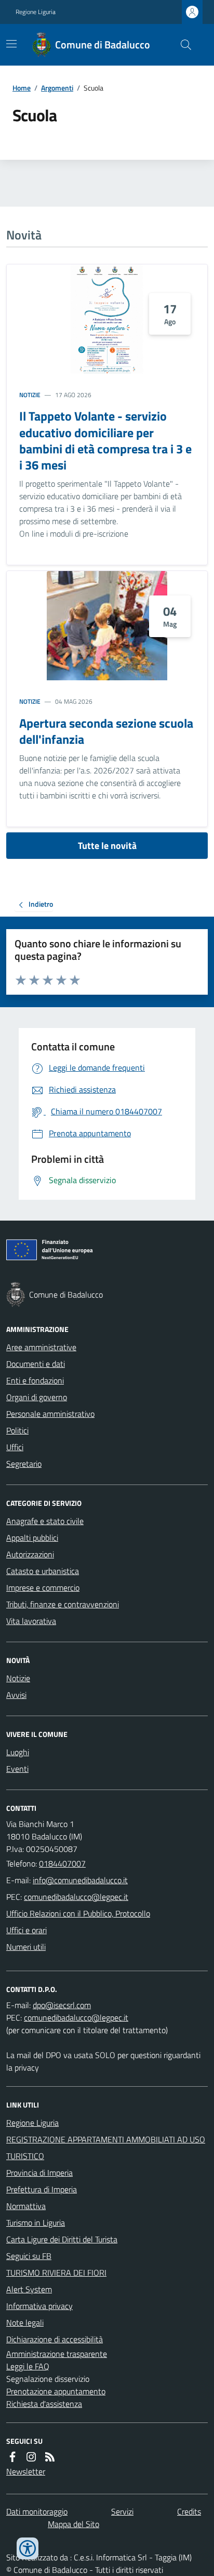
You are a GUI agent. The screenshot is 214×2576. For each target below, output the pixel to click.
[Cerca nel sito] (182, 45)
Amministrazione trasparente (57, 2354)
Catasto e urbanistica (43, 1571)
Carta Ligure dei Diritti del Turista (62, 2239)
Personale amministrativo (50, 1414)
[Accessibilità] (28, 2548)
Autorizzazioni (30, 1554)
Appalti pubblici (32, 1538)
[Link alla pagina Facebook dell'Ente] (12, 2457)
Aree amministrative (41, 1347)
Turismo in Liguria (36, 2223)
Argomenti (57, 88)
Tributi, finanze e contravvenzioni (63, 1604)
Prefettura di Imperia (42, 2189)
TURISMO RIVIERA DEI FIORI (56, 2273)
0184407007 (62, 1863)
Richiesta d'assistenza (44, 2404)
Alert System (29, 2289)
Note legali (25, 2323)
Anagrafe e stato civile (45, 1521)
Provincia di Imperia (39, 2173)
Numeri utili (26, 1947)
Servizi (122, 2511)
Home (22, 88)
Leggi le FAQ (28, 2366)
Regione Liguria (36, 12)
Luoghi (18, 1752)
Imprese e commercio (43, 1588)
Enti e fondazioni (35, 1380)
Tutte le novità (107, 846)
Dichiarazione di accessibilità (55, 2339)
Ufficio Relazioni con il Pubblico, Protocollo (78, 1913)
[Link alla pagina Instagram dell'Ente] (31, 2457)
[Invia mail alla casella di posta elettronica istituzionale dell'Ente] (80, 1880)
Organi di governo (37, 1397)
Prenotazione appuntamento (56, 2391)
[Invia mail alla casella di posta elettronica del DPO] (62, 2005)
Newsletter (26, 2471)
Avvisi (16, 1695)
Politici (17, 1430)
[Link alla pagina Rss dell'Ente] (50, 2457)
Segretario (24, 1464)
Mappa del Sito (73, 2524)
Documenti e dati (36, 1364)
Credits (189, 2511)
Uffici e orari (26, 1930)
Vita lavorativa (31, 1621)
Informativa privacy (39, 2306)
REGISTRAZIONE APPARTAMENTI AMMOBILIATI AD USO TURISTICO (106, 2148)
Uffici (15, 1447)
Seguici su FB (29, 2256)
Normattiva (26, 2206)
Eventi (17, 1769)
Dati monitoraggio (37, 2511)
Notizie (30, 395)
